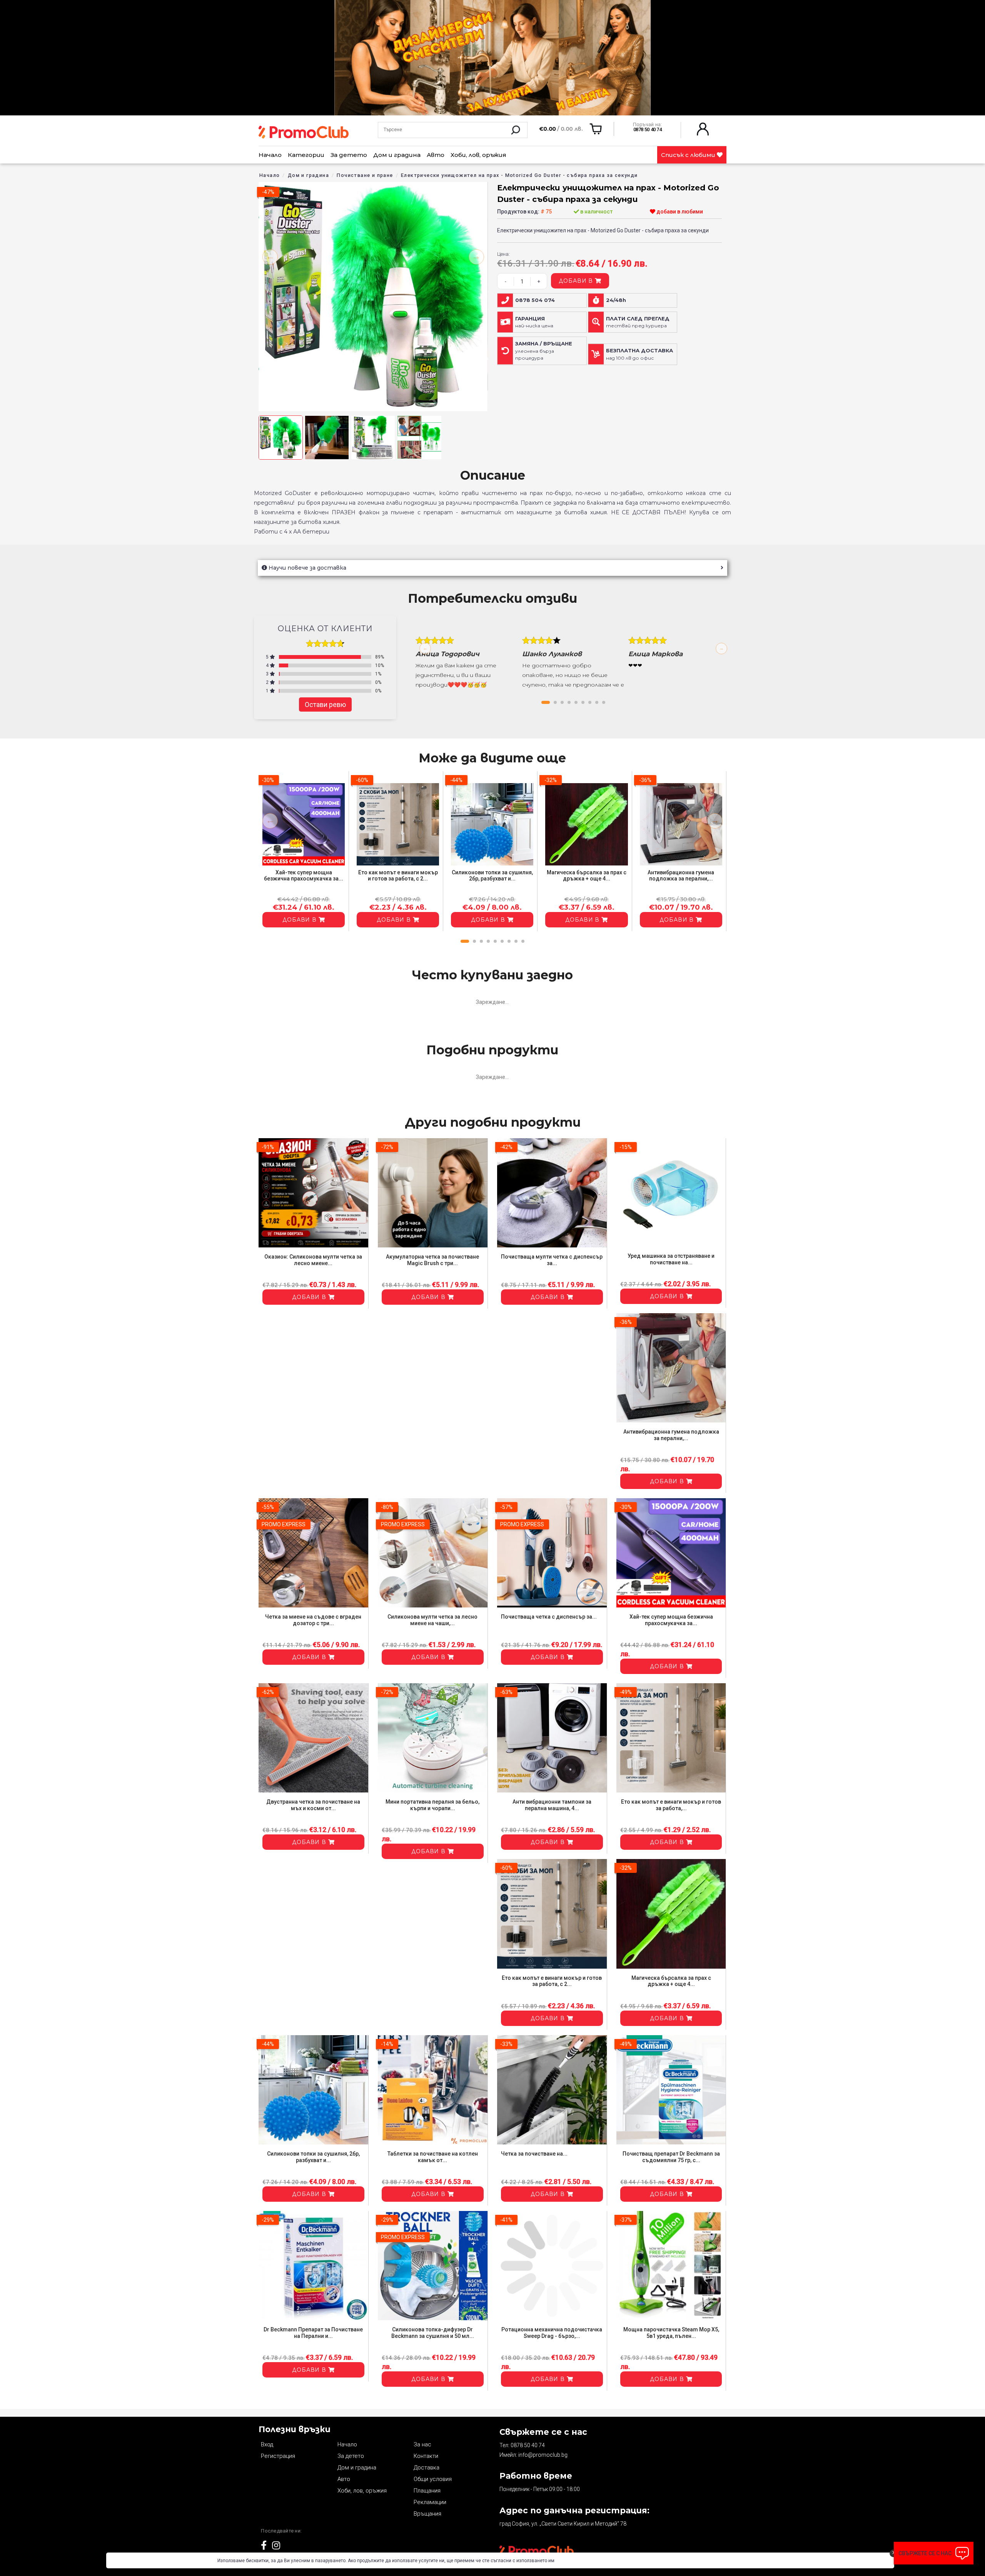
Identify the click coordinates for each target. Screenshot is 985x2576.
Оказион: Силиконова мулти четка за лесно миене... (313, 1260)
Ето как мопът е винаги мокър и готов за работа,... (671, 1805)
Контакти (426, 2456)
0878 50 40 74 (528, 2445)
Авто (436, 155)
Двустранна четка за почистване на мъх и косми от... (313, 1805)
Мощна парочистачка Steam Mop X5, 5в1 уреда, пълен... (671, 2333)
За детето (349, 155)
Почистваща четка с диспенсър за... (549, 1617)
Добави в (577, 281)
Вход (267, 2444)
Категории (306, 155)
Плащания (427, 2491)
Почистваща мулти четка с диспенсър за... (552, 1260)
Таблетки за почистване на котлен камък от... (433, 2157)
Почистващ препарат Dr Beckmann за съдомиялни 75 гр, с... (671, 2157)
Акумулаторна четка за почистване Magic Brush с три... (432, 1260)
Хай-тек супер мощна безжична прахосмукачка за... (304, 876)
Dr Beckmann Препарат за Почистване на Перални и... (313, 2333)
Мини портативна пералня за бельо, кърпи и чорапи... (432, 1805)
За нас (422, 2444)
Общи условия (433, 2479)
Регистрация (278, 2456)
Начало (270, 155)
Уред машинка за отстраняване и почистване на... (671, 1259)
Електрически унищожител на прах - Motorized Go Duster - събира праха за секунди (519, 175)
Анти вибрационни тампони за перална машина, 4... (552, 1805)
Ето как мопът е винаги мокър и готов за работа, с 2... (398, 876)
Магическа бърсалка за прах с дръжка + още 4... (587, 876)
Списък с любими (689, 155)
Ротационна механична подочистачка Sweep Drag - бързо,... (552, 2333)
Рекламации (430, 2502)
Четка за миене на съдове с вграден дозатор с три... (313, 1620)
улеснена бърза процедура (544, 351)
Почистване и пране (365, 175)
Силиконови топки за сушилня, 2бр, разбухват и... (492, 876)
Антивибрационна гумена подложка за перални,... (681, 876)
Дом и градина (397, 155)
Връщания (427, 2514)
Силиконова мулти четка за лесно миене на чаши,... (432, 1620)
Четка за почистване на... (534, 2154)
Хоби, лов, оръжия (478, 155)
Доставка (427, 2468)
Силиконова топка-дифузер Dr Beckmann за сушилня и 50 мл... (433, 2333)
